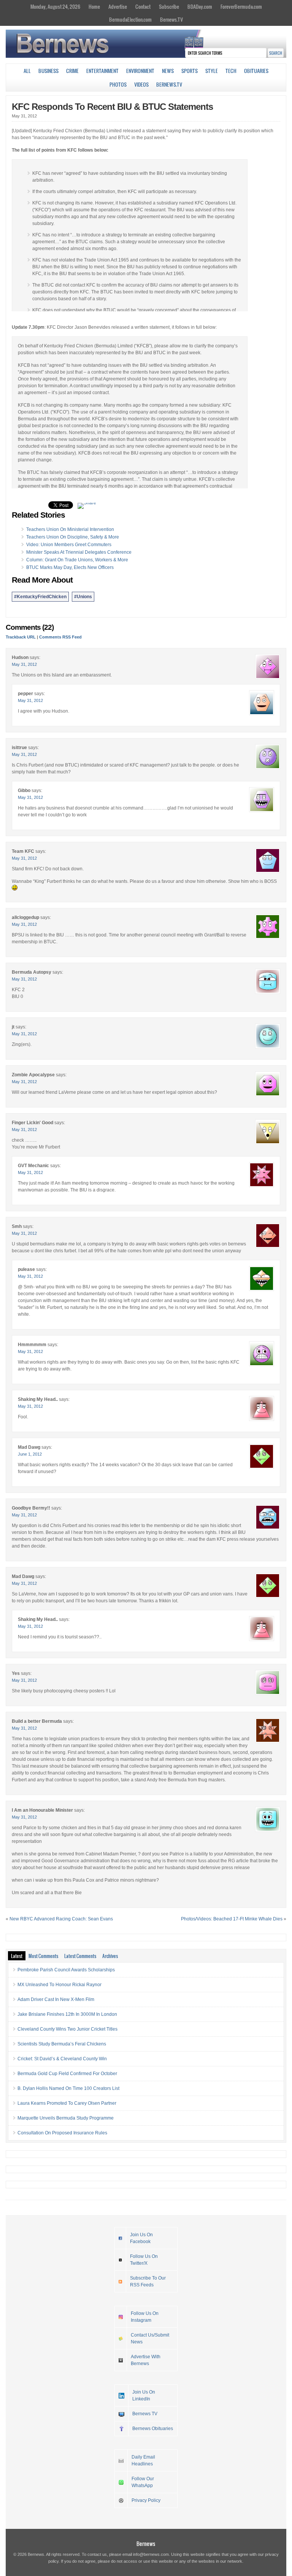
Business (48, 71)
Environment (140, 71)
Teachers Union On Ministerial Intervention (70, 529)
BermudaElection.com (130, 19)
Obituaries (256, 71)
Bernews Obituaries (153, 2429)
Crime (72, 71)
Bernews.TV (171, 19)
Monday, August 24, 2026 (55, 6)
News (168, 71)
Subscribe (169, 6)
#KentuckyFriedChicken (40, 597)
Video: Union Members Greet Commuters (69, 545)
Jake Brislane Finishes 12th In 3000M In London (67, 2014)
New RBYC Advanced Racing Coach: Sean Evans (61, 1919)
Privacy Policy (146, 2500)
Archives (110, 1956)
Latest (17, 1956)
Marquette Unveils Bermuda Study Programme (66, 2118)
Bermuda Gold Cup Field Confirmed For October (67, 2074)
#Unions (83, 597)
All (27, 71)
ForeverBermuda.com (241, 6)
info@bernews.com (151, 2554)
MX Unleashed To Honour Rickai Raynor (60, 1985)
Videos (141, 84)
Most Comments (43, 1956)
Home (94, 6)
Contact (143, 6)
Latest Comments (80, 1956)
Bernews (146, 2544)
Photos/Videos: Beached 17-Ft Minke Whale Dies (232, 1919)
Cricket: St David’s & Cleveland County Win (62, 2059)
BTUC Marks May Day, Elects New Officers (70, 567)
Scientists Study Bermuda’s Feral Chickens (62, 2044)
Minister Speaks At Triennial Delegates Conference (79, 552)
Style (212, 71)
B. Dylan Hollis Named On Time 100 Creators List (68, 2088)
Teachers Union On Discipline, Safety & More (73, 537)
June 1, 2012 (30, 1454)
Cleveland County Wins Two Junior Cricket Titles (67, 2029)
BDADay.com (200, 6)
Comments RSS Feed (60, 637)
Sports (190, 71)
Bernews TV (145, 2414)
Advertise (118, 6)
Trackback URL (21, 637)
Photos (118, 84)
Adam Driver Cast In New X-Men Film (56, 1999)
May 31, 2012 (24, 664)
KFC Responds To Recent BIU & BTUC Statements (112, 107)
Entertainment (102, 71)
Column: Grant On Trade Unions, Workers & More (77, 560)
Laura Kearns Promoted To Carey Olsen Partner (67, 2103)
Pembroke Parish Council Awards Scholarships (66, 1970)
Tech (231, 71)
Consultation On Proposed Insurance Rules (62, 2133)
